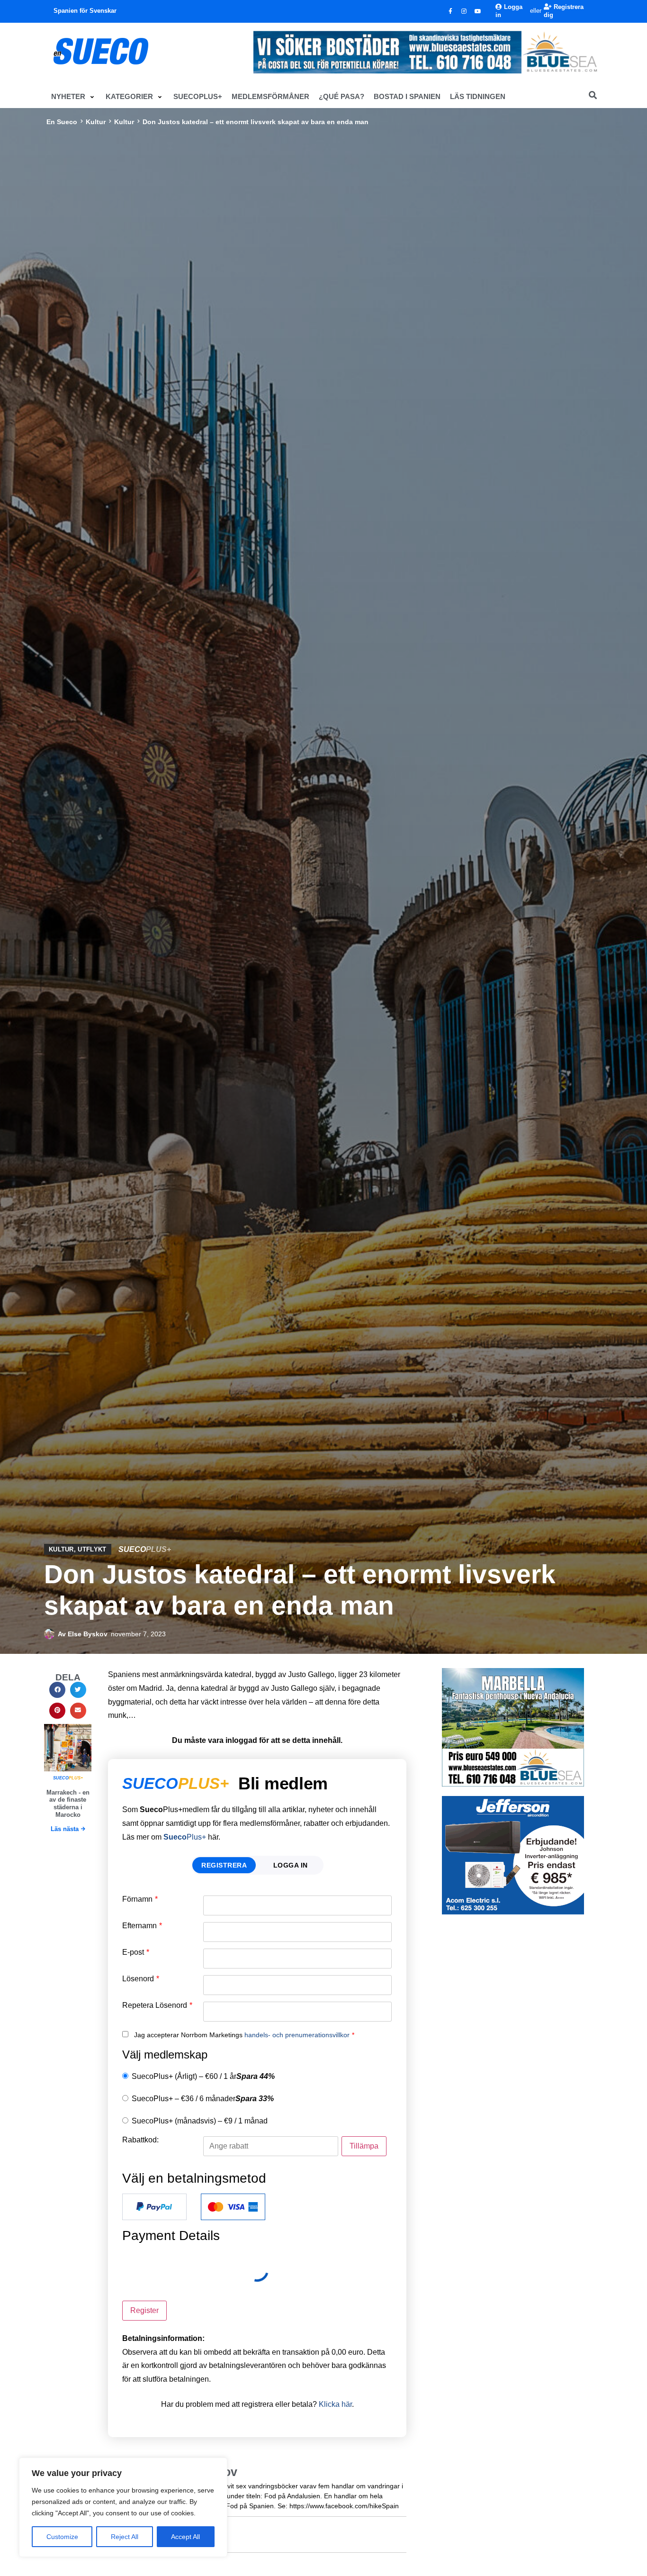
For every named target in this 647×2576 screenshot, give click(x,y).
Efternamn (142, 1926)
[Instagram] (464, 11)
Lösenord (141, 1979)
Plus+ (185, 1837)
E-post (136, 1952)
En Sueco (62, 122)
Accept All (185, 2537)
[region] (123, 2507)
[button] (74, 97)
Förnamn (140, 1899)
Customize (62, 2537)
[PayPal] (154, 2207)
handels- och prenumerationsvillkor (297, 2035)
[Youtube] (478, 11)
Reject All (125, 2537)
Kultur (96, 122)
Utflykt (92, 1549)
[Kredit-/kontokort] (233, 2207)
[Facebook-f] (450, 11)
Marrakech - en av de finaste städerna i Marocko (68, 1804)
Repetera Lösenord (157, 2005)
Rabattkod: (140, 2140)
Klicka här (335, 2404)
